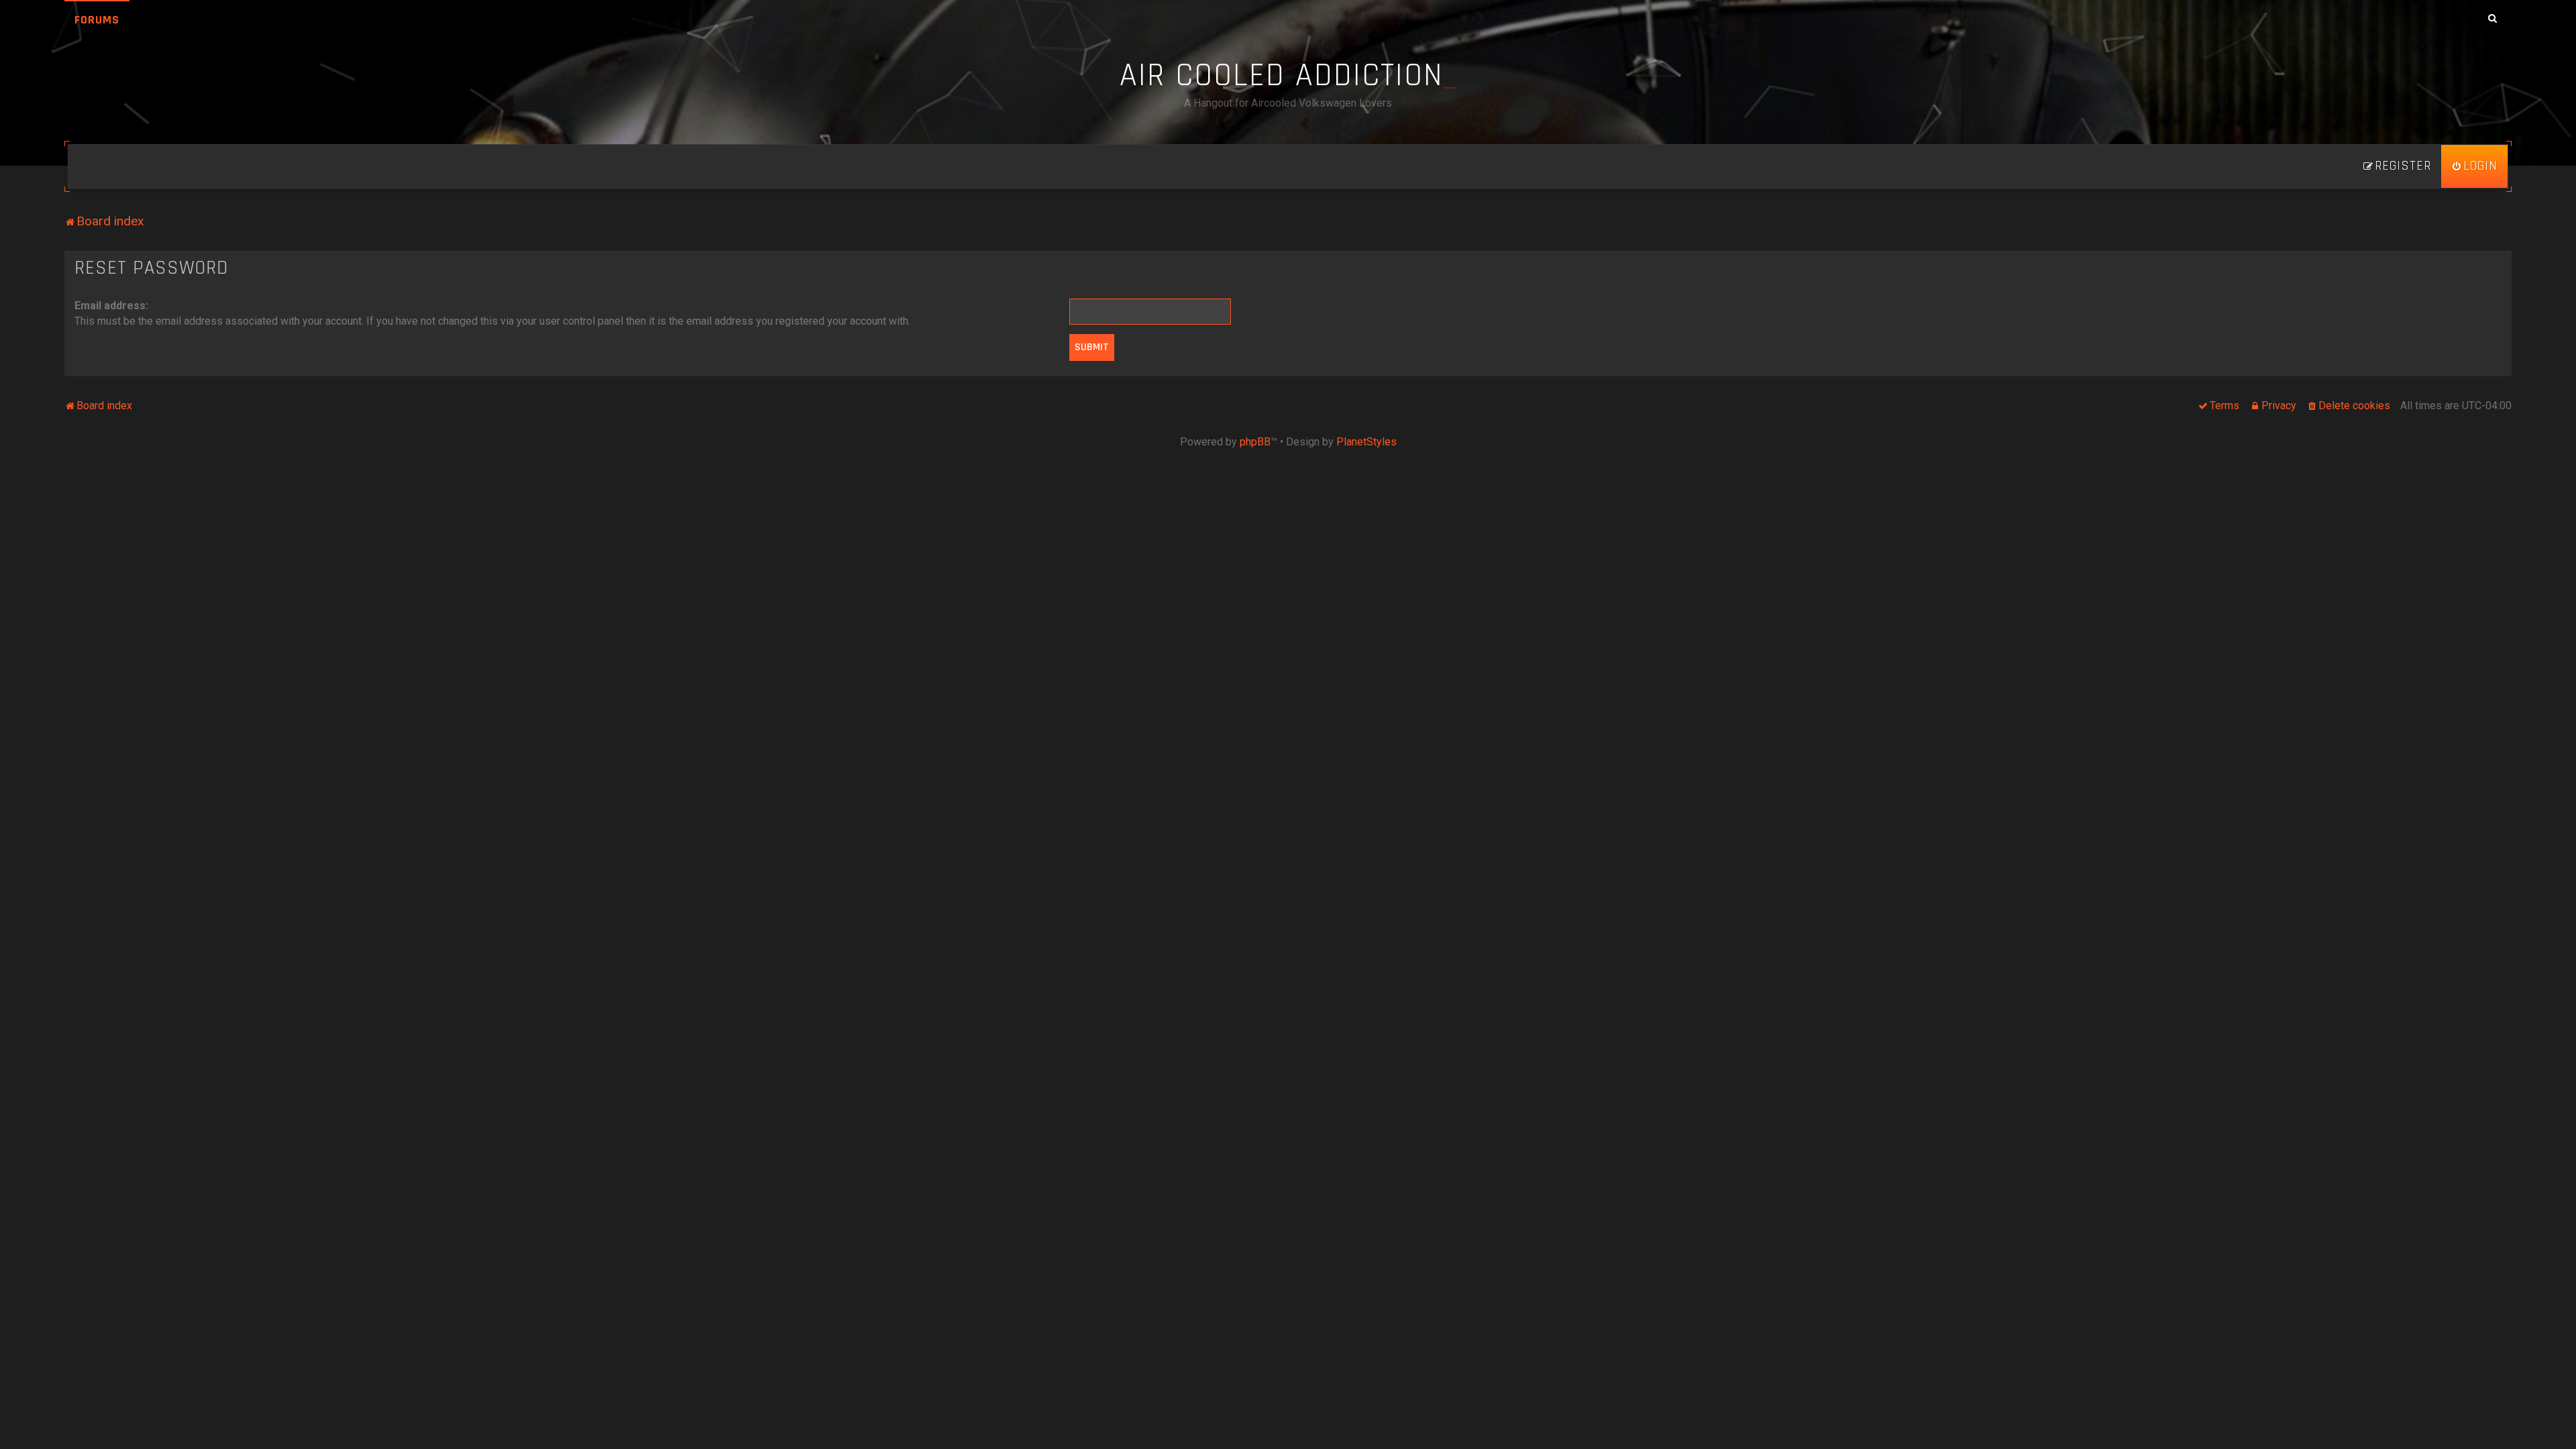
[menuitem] (2474, 166)
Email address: (111, 306)
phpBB (1255, 442)
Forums (97, 20)
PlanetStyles (1366, 442)
